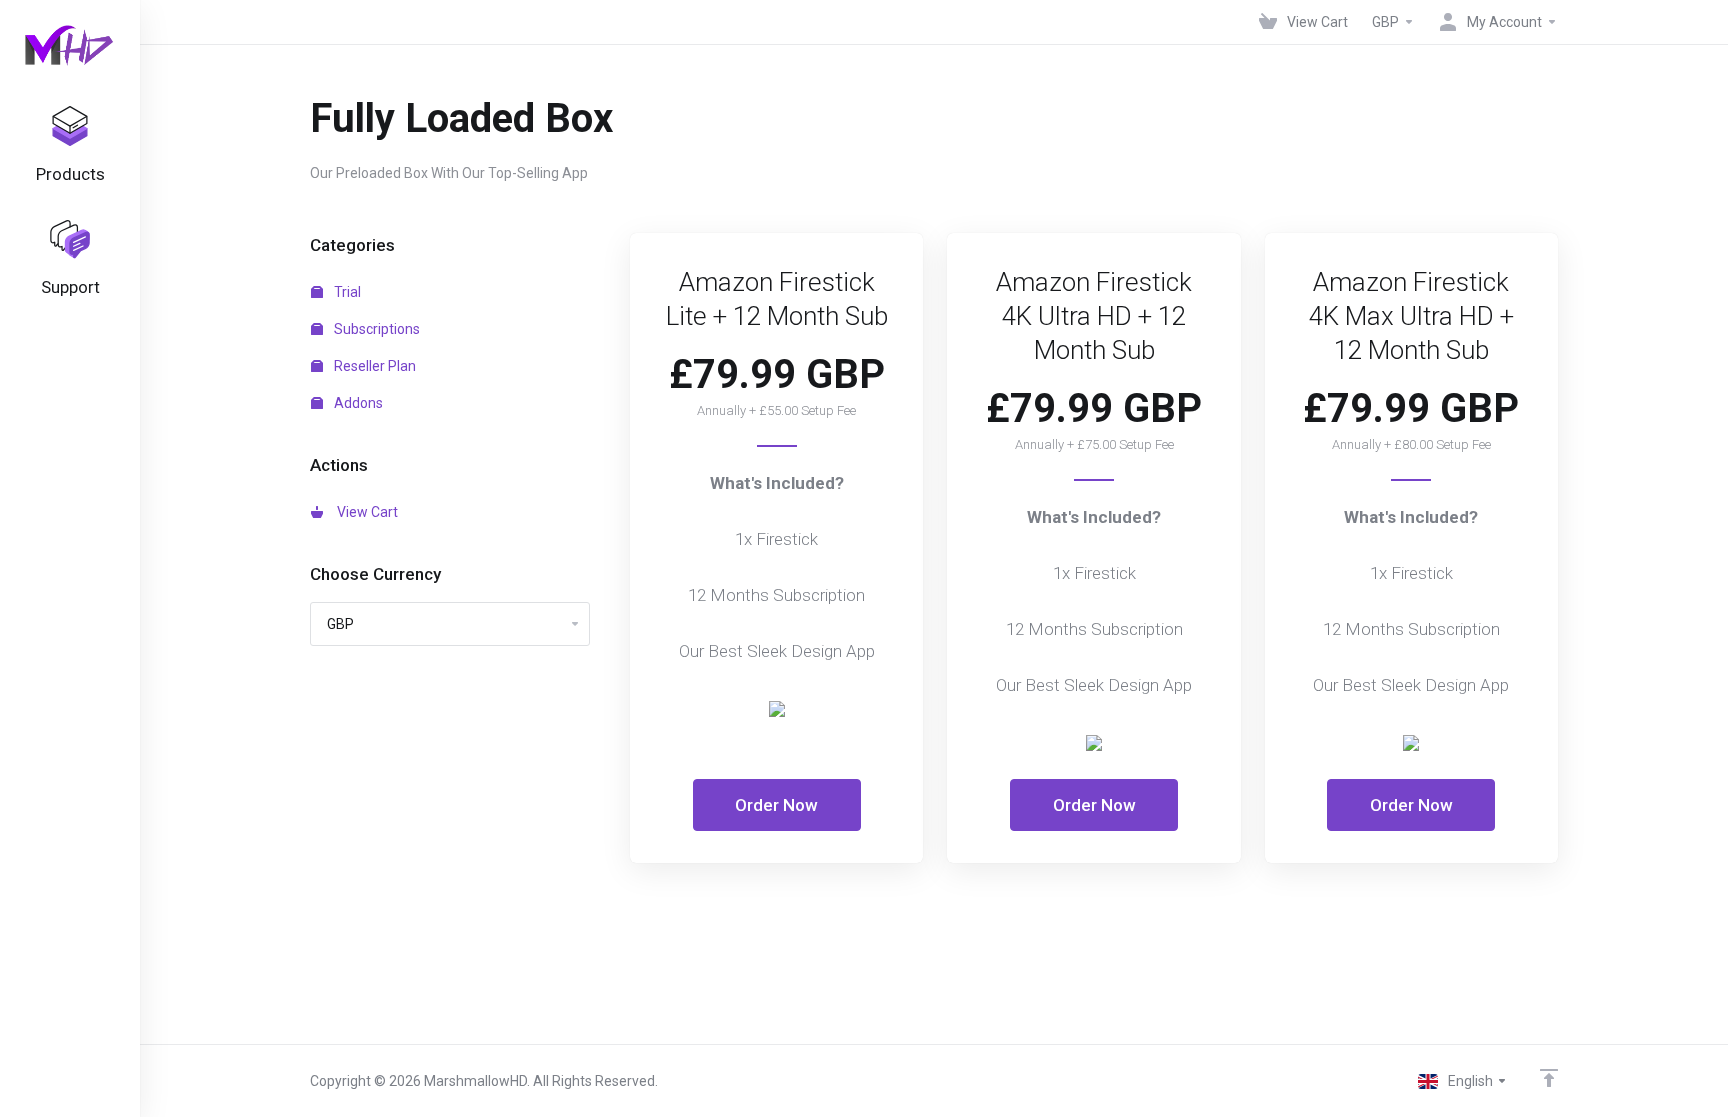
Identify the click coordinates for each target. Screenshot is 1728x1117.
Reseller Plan (373, 366)
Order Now (776, 805)
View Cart (364, 512)
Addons (357, 403)
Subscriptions (375, 329)
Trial (346, 292)
